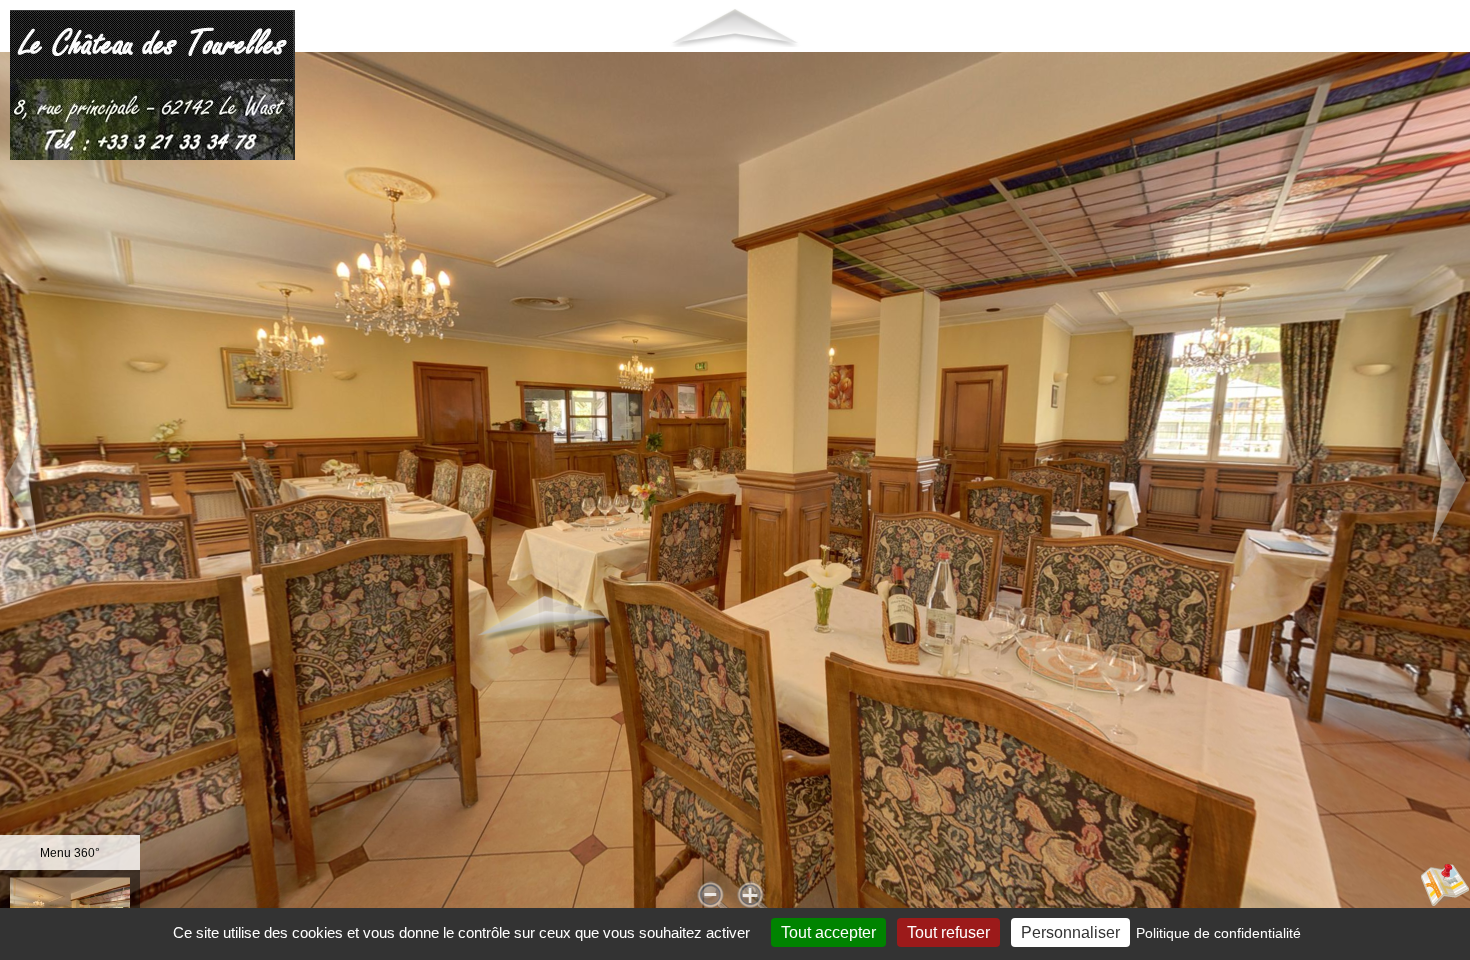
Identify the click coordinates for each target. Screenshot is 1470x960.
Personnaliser (1070, 932)
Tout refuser (948, 932)
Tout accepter (828, 932)
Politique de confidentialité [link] (1218, 933)
